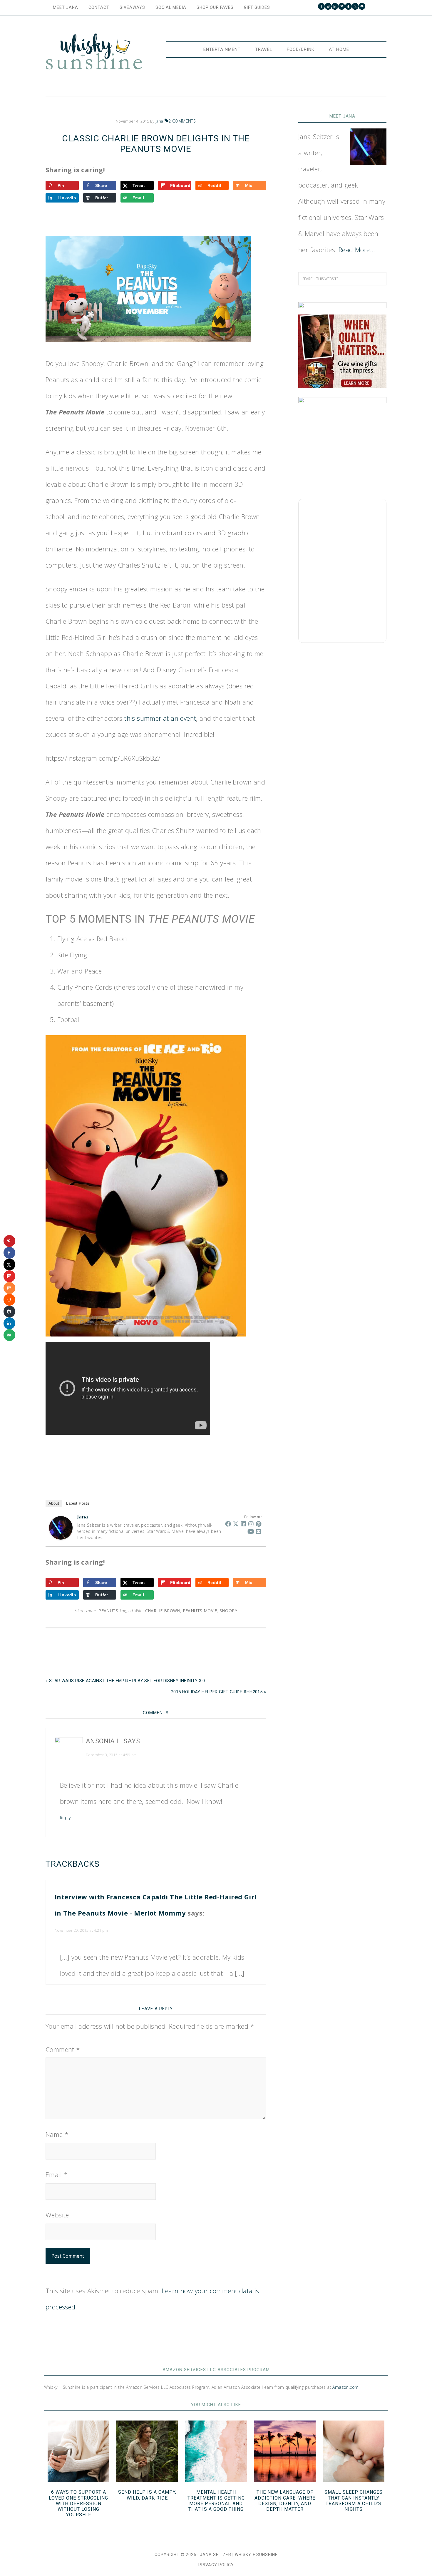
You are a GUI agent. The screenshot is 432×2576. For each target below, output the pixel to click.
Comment (63, 2049)
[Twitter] (236, 1524)
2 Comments (182, 121)
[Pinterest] (259, 1524)
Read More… (357, 250)
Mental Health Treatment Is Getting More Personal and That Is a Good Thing (216, 2501)
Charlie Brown (163, 1611)
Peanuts (108, 1611)
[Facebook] (228, 1524)
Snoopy (228, 1611)
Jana (83, 1517)
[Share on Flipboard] (9, 1276)
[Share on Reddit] (9, 1300)
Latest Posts (78, 1503)
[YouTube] (251, 1531)
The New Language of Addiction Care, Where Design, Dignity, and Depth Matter (285, 2501)
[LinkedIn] (243, 1524)
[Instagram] (251, 1524)
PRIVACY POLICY (216, 2565)
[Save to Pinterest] (9, 1241)
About (54, 1503)
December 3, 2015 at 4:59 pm (111, 1755)
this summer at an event (160, 718)
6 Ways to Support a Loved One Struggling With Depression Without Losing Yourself (78, 2503)
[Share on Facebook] (9, 1253)
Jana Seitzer (216, 2555)
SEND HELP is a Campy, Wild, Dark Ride (147, 2495)
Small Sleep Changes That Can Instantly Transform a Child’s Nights (354, 2501)
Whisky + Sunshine (94, 52)
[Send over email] (9, 1335)
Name (57, 2134)
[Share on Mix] (9, 1288)
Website (57, 2215)
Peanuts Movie (200, 1611)
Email (57, 2174)
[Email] (259, 1531)
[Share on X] (9, 1264)
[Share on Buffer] (9, 1312)
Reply (65, 1818)
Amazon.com (345, 2387)
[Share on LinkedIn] (9, 1323)
